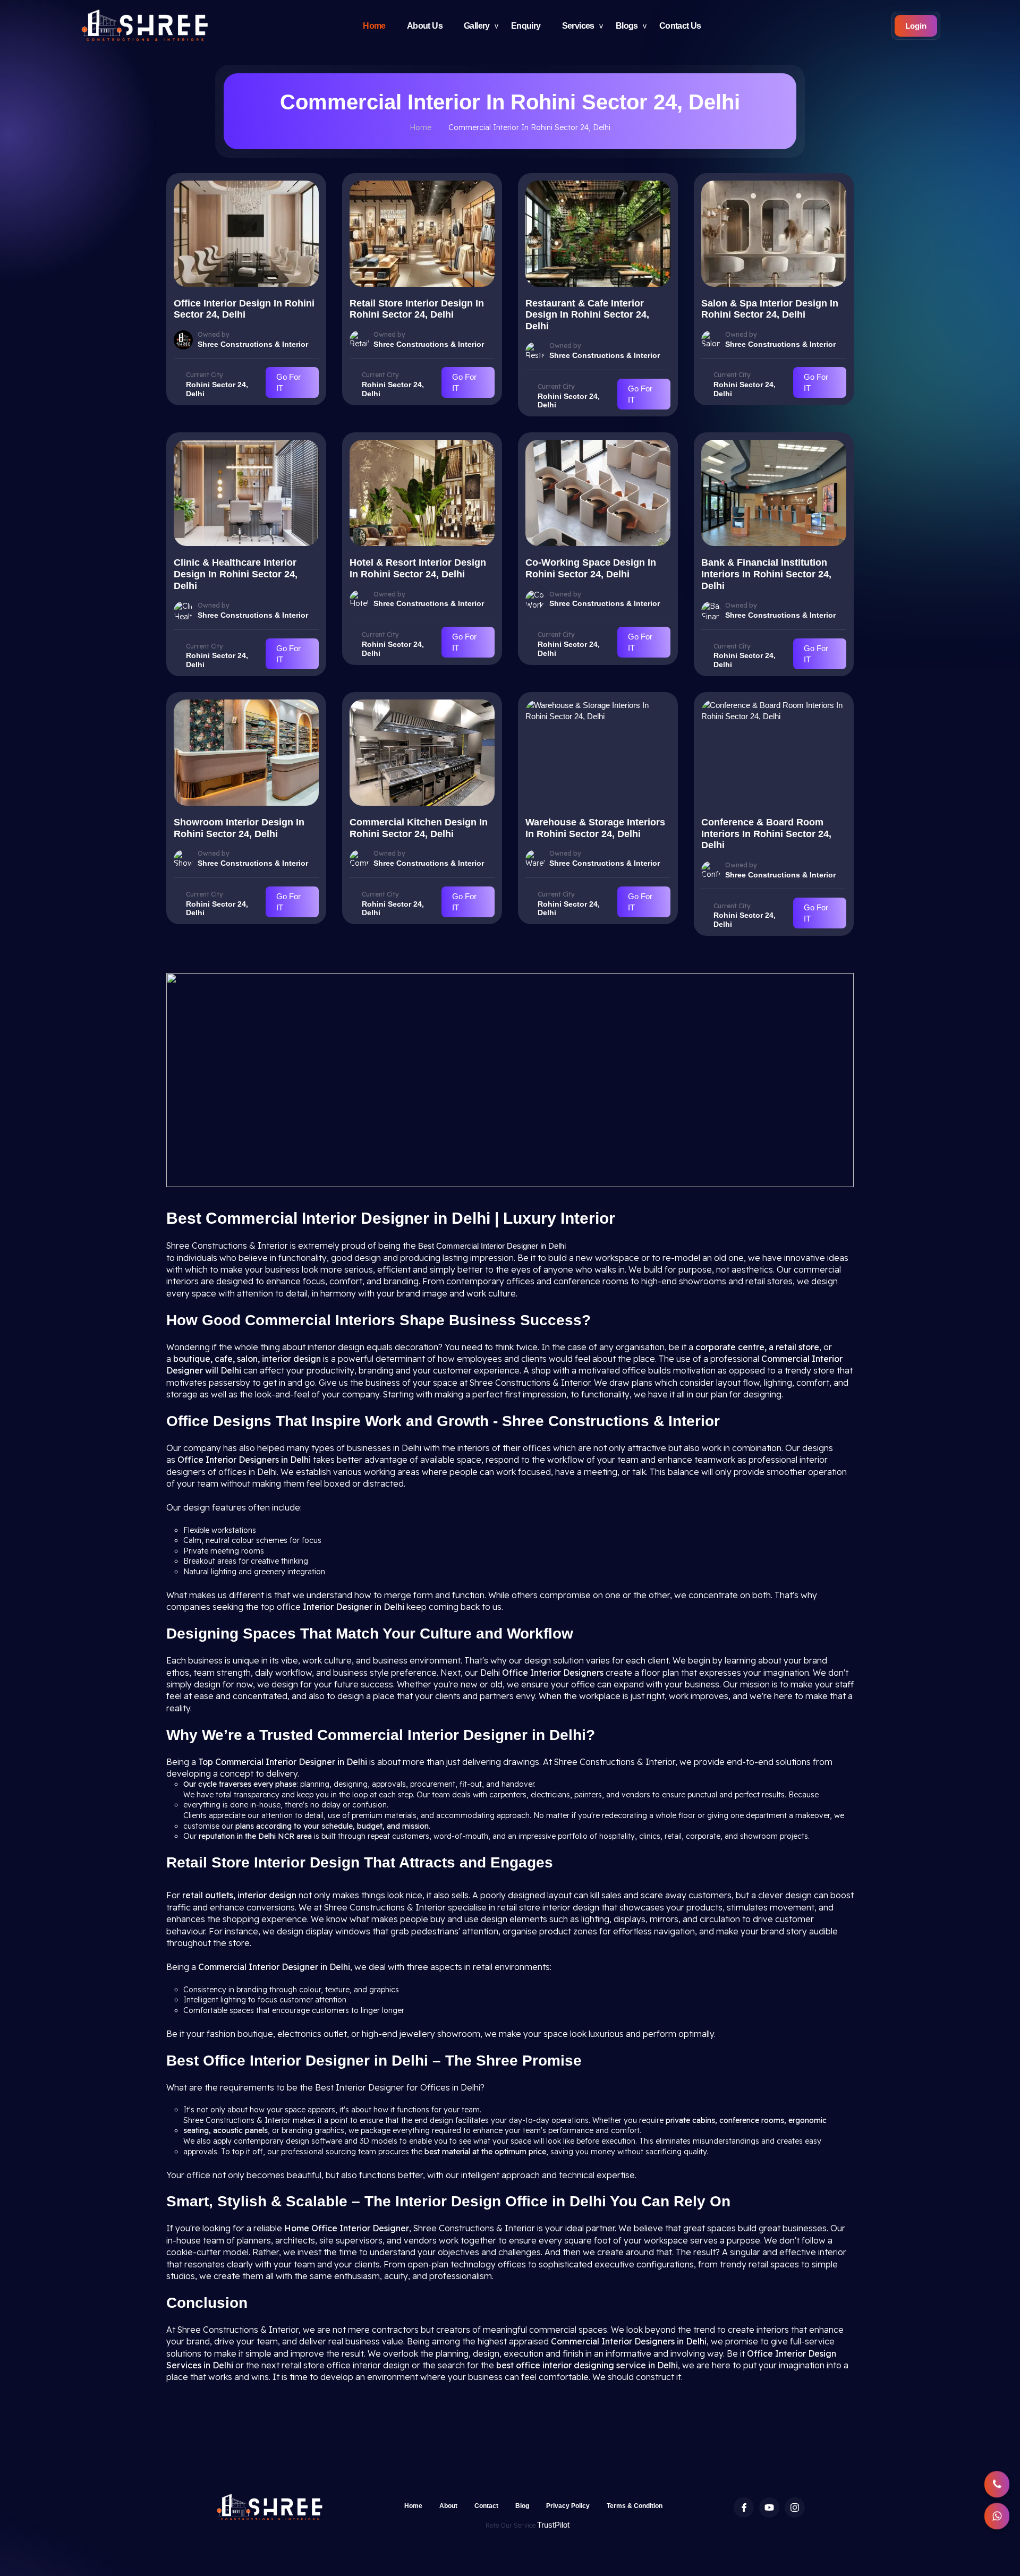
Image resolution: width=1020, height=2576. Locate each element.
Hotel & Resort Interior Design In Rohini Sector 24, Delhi (418, 568)
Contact (486, 2506)
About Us (425, 26)
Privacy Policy (568, 2506)
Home (374, 26)
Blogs (627, 26)
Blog (522, 2506)
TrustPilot (553, 2525)
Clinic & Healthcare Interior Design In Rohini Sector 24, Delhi (236, 574)
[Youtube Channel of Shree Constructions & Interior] (769, 2507)
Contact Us (680, 26)
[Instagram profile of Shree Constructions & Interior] (795, 2507)
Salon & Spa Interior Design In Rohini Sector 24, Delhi (770, 309)
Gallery (477, 26)
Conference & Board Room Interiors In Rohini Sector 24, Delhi (766, 834)
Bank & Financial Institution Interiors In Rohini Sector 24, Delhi (766, 574)
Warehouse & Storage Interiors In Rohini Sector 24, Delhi (595, 828)
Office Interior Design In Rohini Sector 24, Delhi (244, 309)
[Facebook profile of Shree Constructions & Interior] (744, 2507)
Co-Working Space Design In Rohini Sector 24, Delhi (591, 568)
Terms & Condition (635, 2506)
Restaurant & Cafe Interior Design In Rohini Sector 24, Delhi (587, 315)
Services (578, 26)
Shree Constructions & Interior (253, 344)
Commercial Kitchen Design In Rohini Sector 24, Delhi (419, 828)
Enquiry (526, 26)
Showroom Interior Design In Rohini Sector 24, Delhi (239, 828)
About (448, 2506)
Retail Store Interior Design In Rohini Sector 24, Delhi (417, 309)
